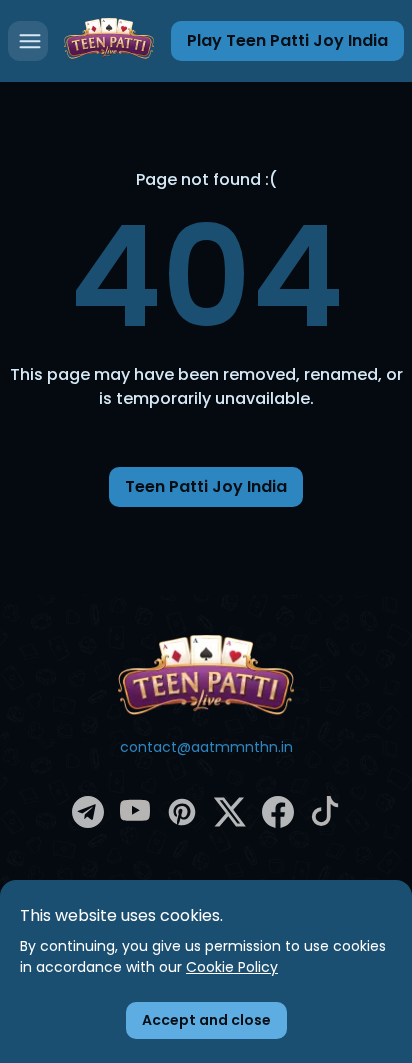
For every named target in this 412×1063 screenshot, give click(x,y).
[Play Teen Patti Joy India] (109, 40)
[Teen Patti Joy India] (206, 675)
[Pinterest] (182, 823)
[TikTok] (325, 821)
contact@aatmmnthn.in (206, 747)
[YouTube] (135, 821)
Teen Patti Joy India (206, 486)
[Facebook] (278, 823)
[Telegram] (88, 823)
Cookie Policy (232, 967)
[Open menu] (28, 41)
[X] (230, 823)
